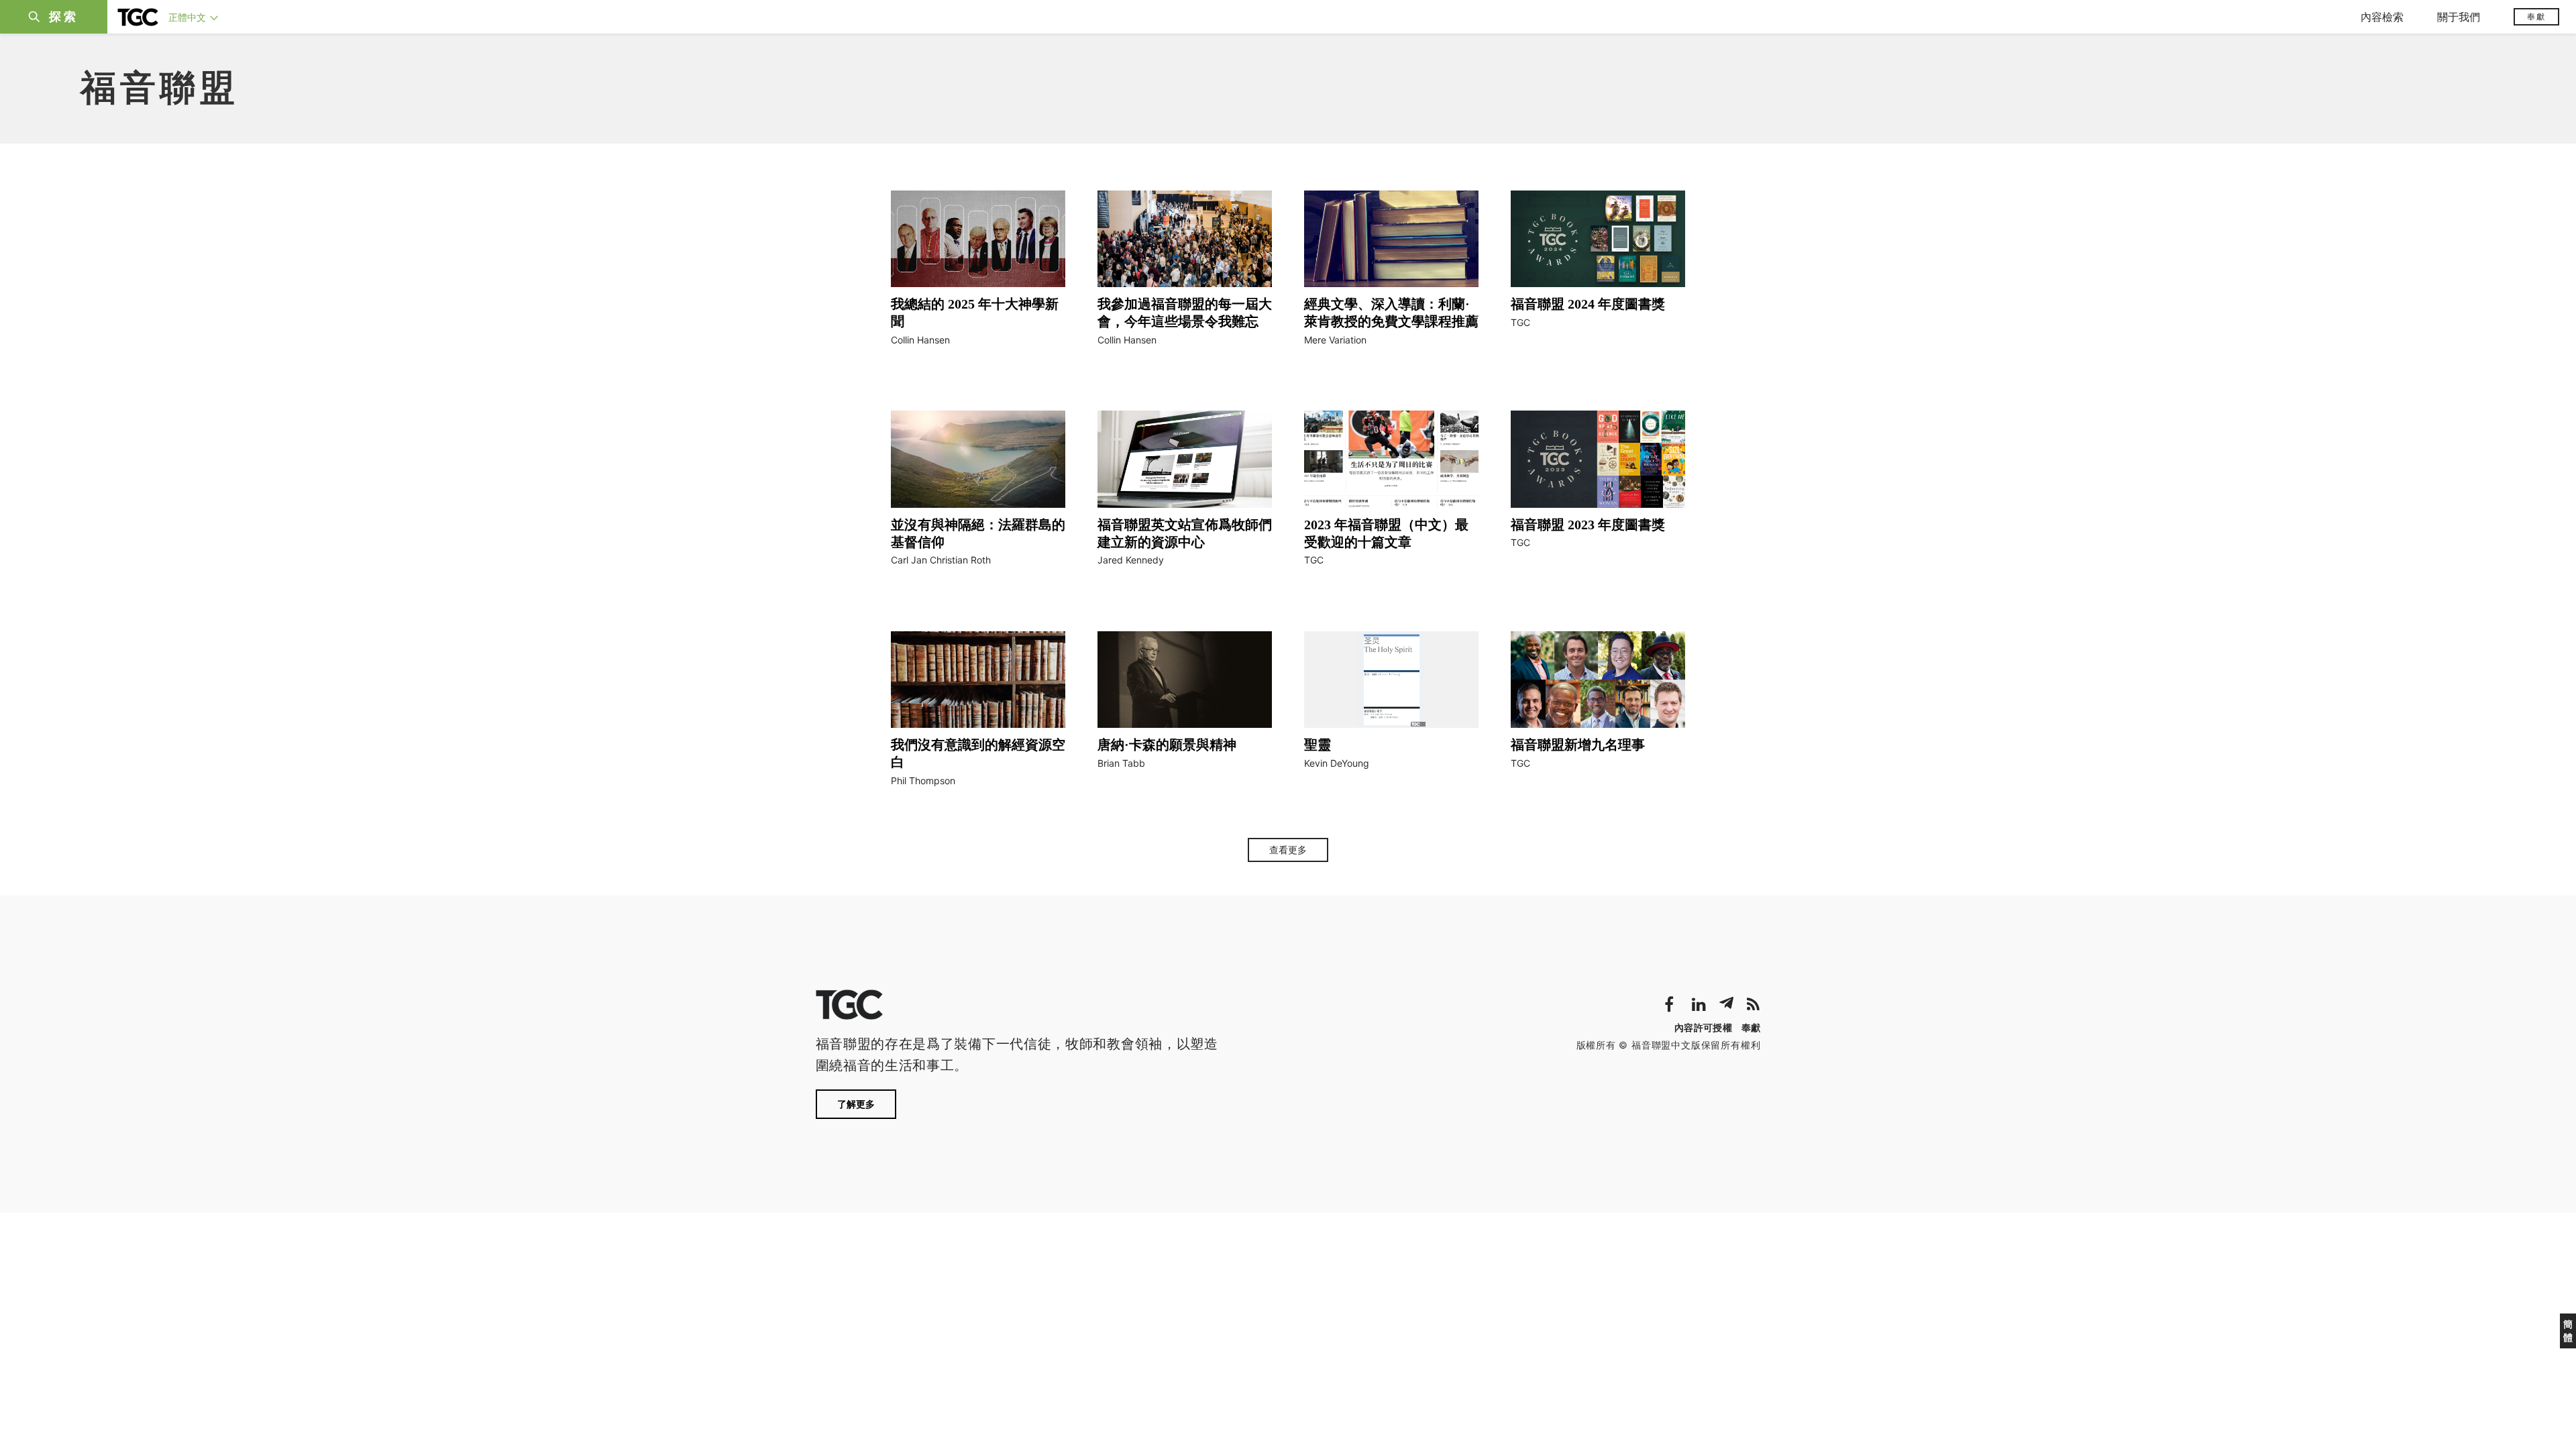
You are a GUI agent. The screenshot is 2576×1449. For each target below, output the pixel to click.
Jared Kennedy (1131, 560)
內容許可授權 (1703, 1027)
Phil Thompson (923, 781)
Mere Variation (1335, 340)
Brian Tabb (1121, 763)
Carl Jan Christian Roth (941, 560)
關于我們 (2459, 17)
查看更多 (1288, 850)
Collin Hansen (920, 340)
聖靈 (1318, 745)
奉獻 (2536, 16)
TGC (1520, 322)
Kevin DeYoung (1337, 763)
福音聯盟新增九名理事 (1578, 745)
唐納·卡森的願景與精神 (1167, 745)
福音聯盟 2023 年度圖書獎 (1588, 525)
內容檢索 (2382, 17)
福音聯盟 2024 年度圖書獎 (1588, 304)
